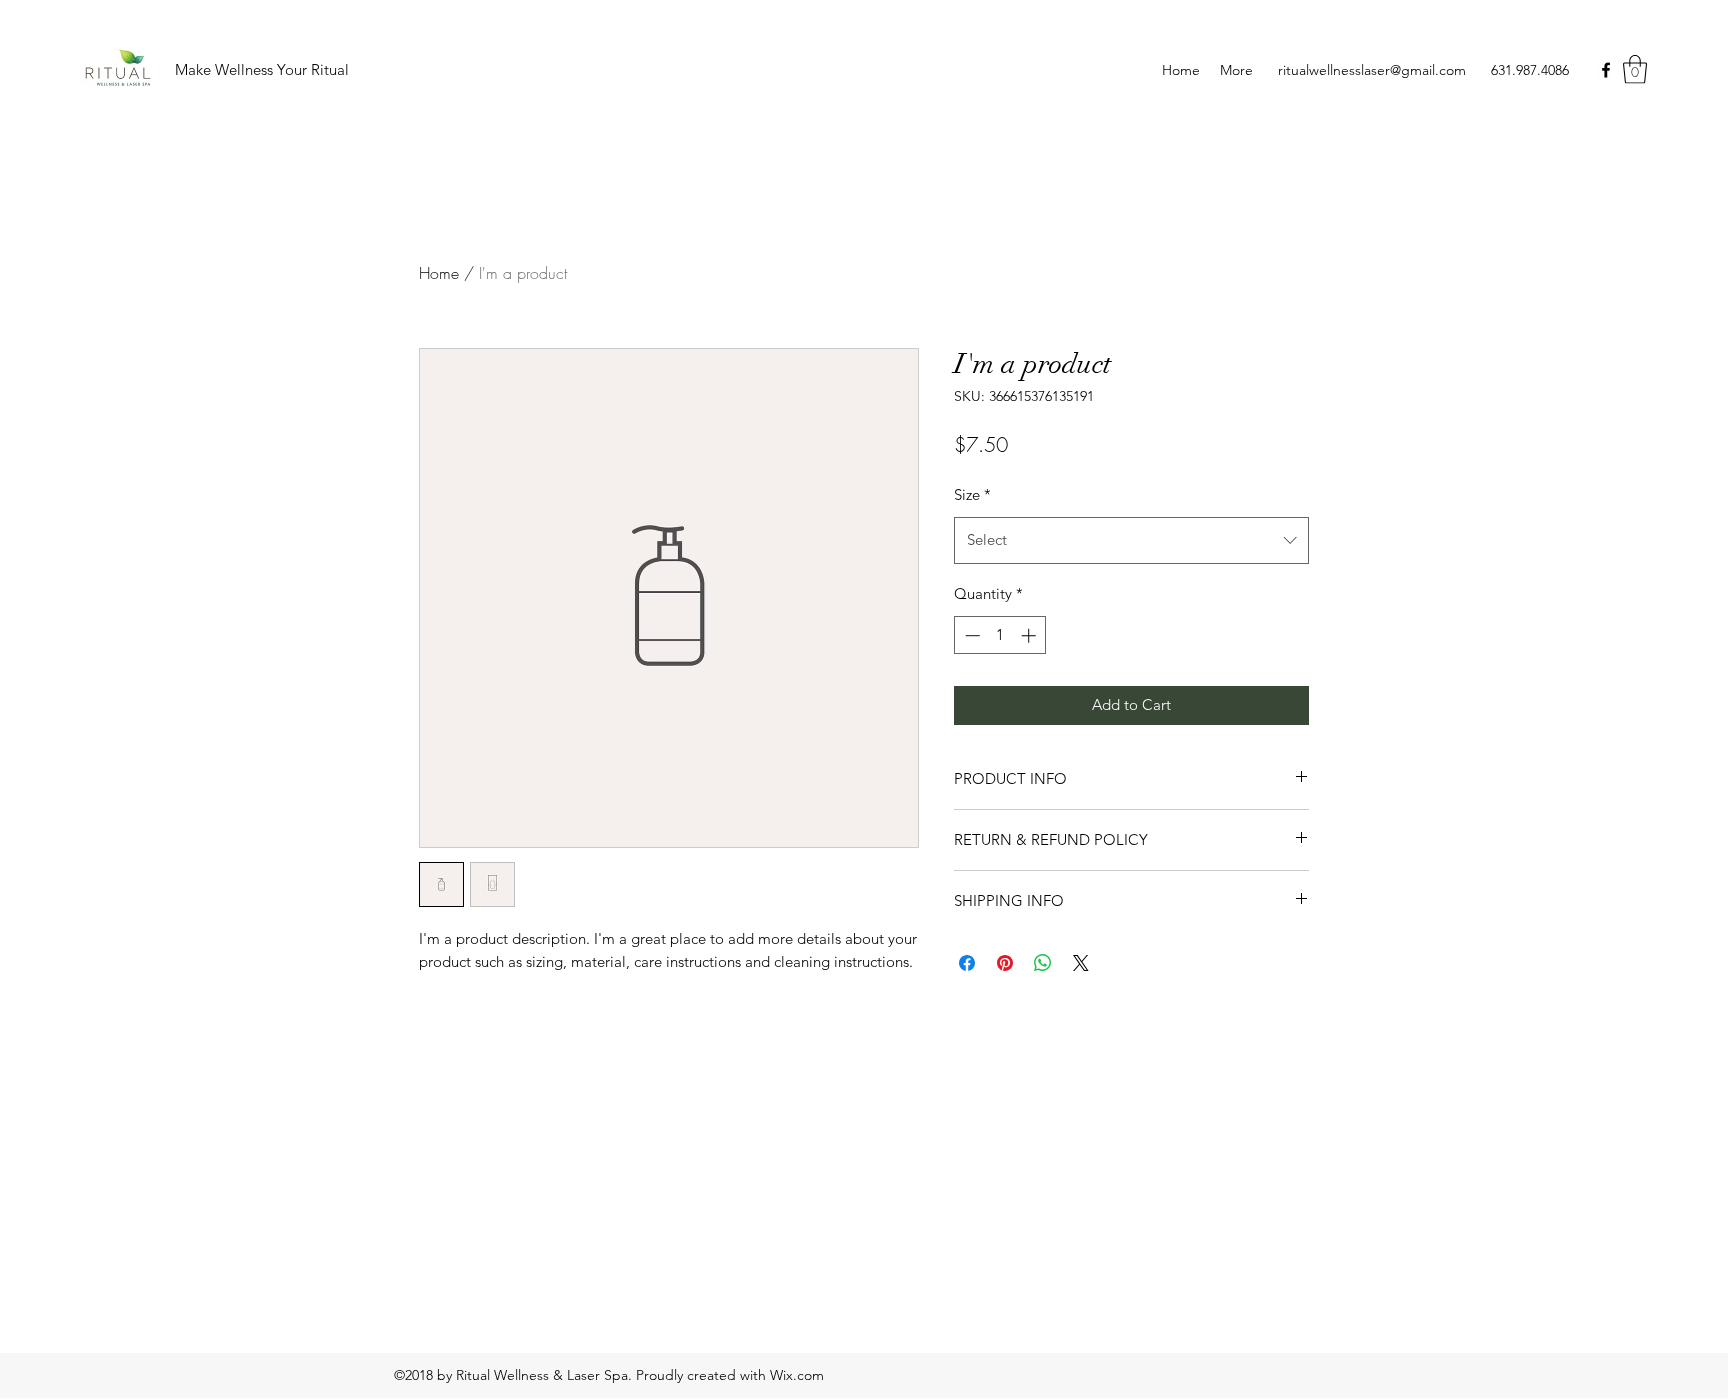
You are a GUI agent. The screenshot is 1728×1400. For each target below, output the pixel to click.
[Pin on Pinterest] (1005, 963)
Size (972, 494)
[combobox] (1131, 540)
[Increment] (1030, 635)
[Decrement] (970, 635)
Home (439, 273)
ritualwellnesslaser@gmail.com (1372, 70)
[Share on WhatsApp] (1043, 963)
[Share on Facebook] (967, 963)
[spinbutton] (1000, 635)
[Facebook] (1606, 70)
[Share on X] (1081, 963)
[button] (1635, 69)
